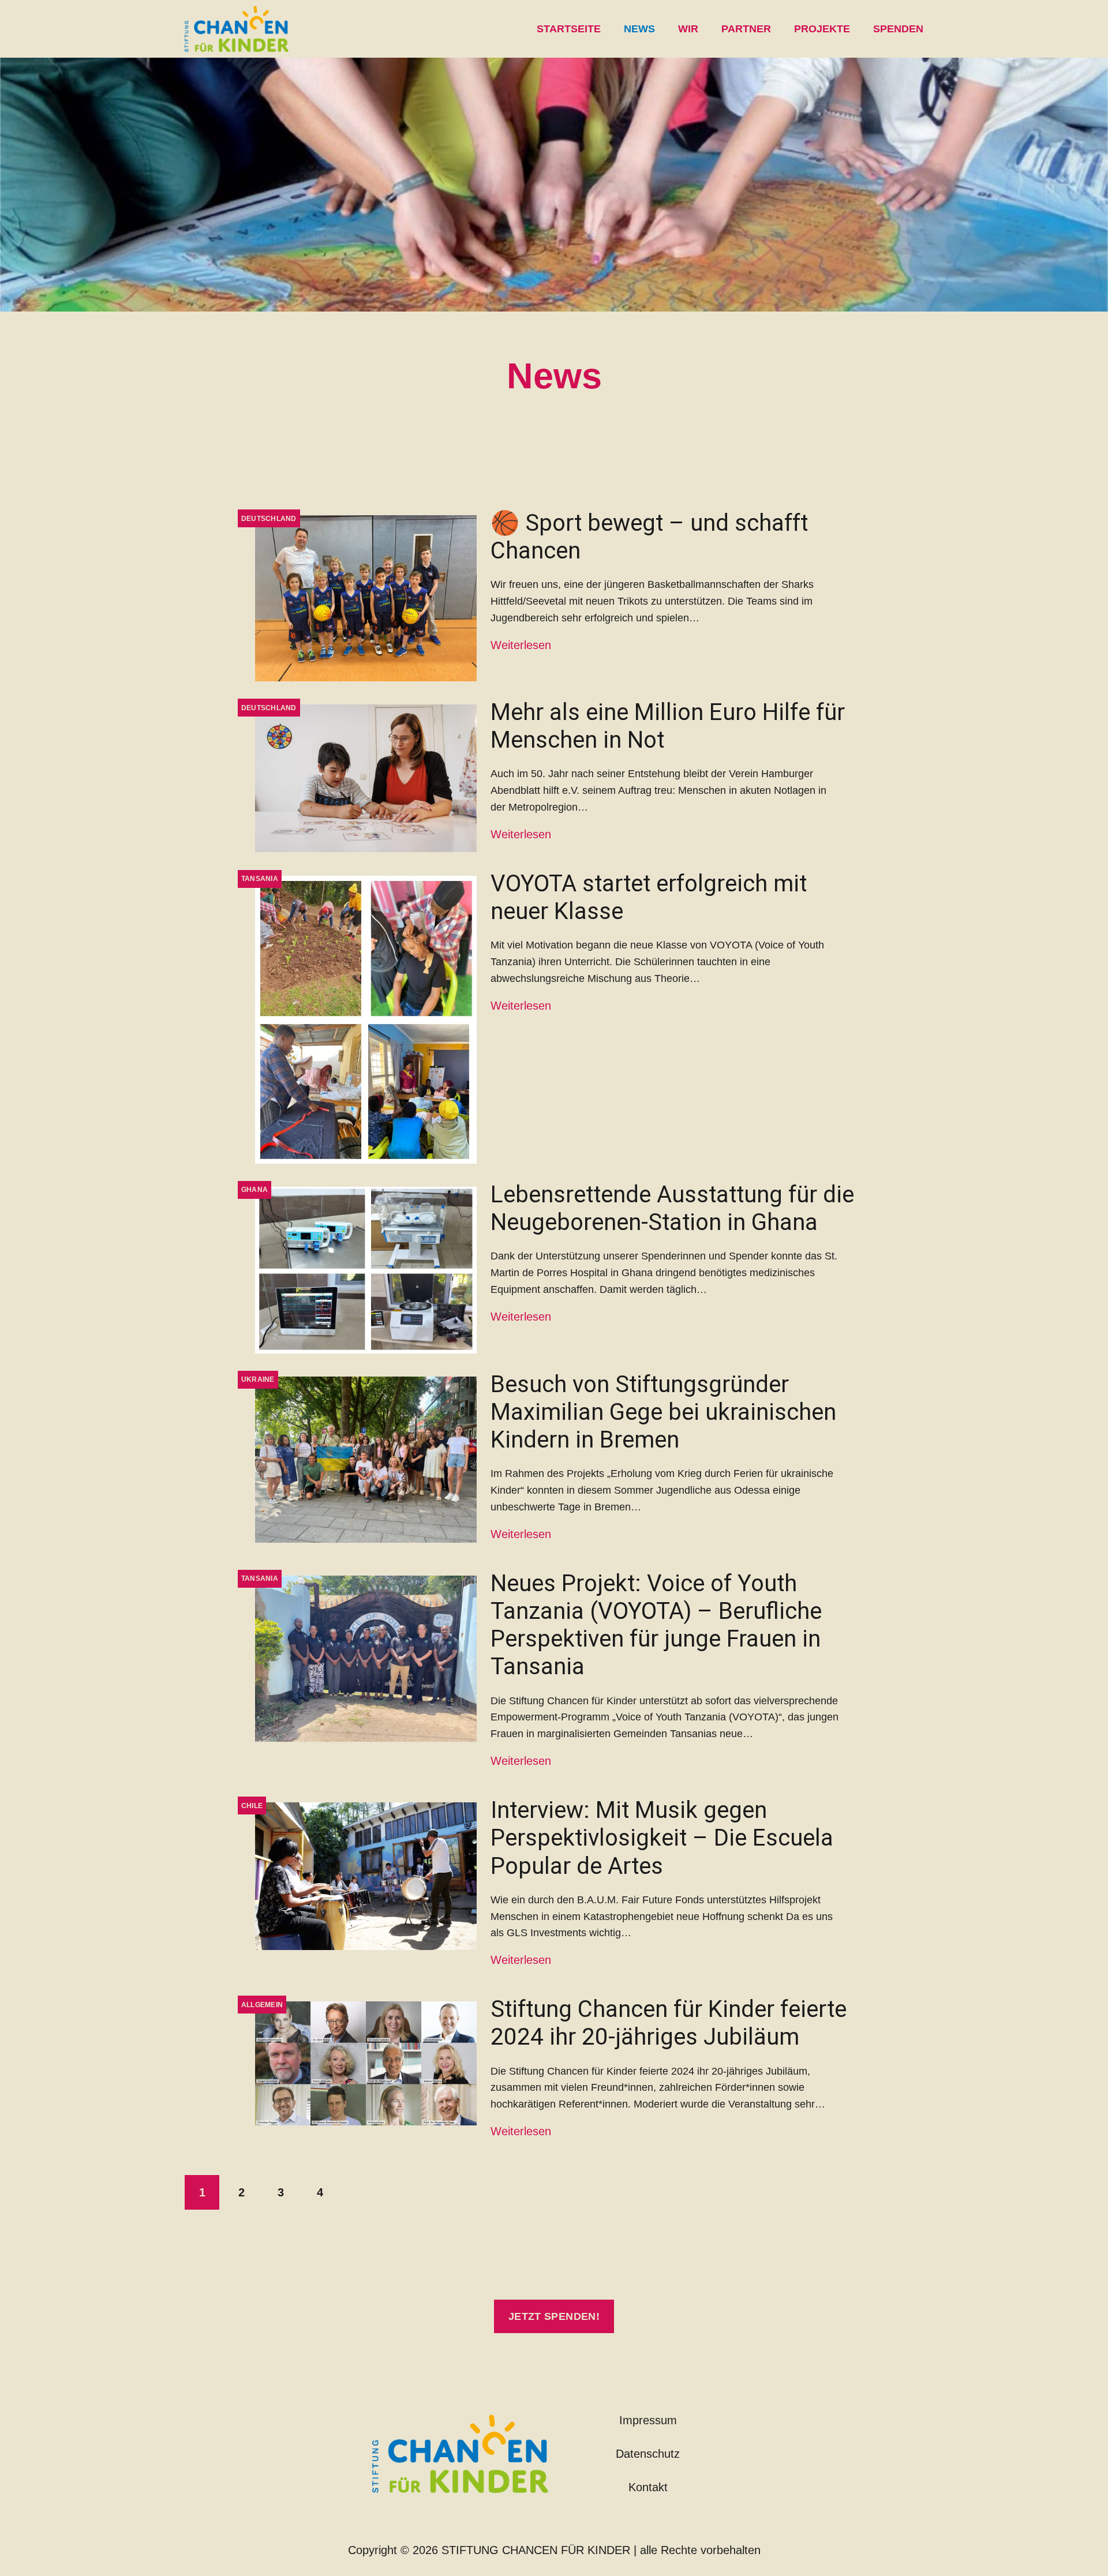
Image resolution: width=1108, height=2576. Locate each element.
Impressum (648, 2420)
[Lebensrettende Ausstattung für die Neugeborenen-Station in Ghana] (366, 1270)
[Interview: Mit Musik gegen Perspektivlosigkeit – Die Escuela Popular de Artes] (366, 1876)
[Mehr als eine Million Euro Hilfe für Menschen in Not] (366, 778)
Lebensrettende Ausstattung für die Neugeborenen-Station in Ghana (672, 1208)
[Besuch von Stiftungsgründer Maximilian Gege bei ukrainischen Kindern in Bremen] (366, 1460)
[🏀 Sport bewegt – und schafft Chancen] (366, 598)
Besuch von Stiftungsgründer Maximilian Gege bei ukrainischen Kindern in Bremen (663, 1412)
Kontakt (648, 2487)
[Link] (237, 29)
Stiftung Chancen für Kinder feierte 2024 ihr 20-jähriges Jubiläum (669, 2023)
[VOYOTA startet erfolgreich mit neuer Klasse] (366, 1020)
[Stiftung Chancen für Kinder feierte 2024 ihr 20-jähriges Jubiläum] (366, 2063)
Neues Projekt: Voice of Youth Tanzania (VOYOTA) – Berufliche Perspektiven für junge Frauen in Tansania (656, 1625)
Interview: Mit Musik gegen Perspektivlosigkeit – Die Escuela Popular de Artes (662, 1838)
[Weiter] (359, 2192)
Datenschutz (648, 2454)
